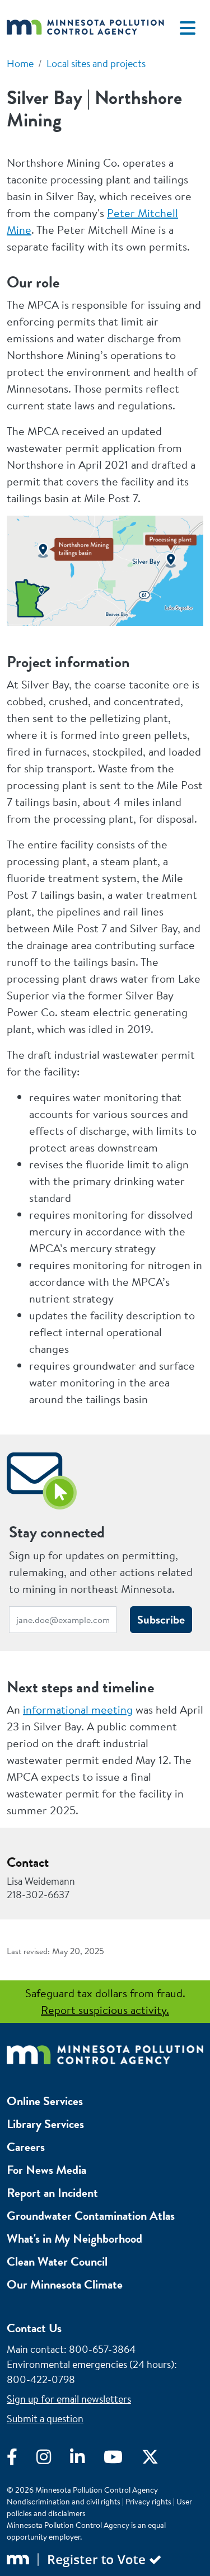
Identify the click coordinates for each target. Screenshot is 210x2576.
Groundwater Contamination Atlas (91, 2216)
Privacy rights (148, 2502)
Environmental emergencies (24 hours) (90, 2364)
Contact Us (34, 2328)
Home (20, 63)
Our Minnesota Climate (65, 2284)
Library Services (45, 2124)
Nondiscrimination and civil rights (64, 2502)
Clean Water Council (57, 2261)
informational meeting (78, 1709)
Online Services (45, 2101)
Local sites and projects (96, 63)
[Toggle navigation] (188, 28)
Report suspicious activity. (105, 2010)
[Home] (85, 28)
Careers (26, 2147)
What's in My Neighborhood (74, 2238)
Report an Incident (52, 2193)
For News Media (46, 2170)
